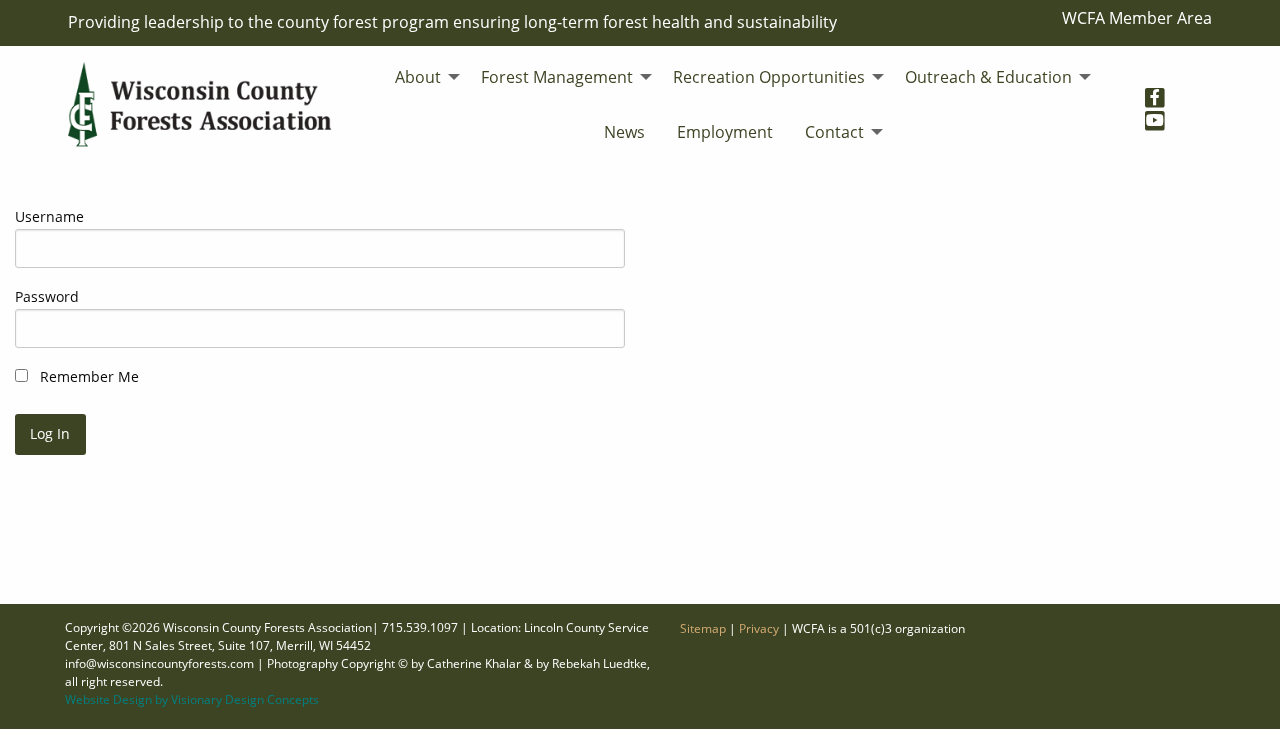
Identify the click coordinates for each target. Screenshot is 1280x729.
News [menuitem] (624, 132)
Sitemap (703, 628)
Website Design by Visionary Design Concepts (192, 699)
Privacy (759, 628)
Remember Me (87, 376)
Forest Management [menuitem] (557, 77)
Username (49, 216)
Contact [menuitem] (834, 132)
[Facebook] (1162, 92)
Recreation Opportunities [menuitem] (769, 77)
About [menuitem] (418, 77)
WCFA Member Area (1137, 18)
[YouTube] (1162, 115)
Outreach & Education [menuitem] (988, 77)
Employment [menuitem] (725, 132)
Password (47, 296)
